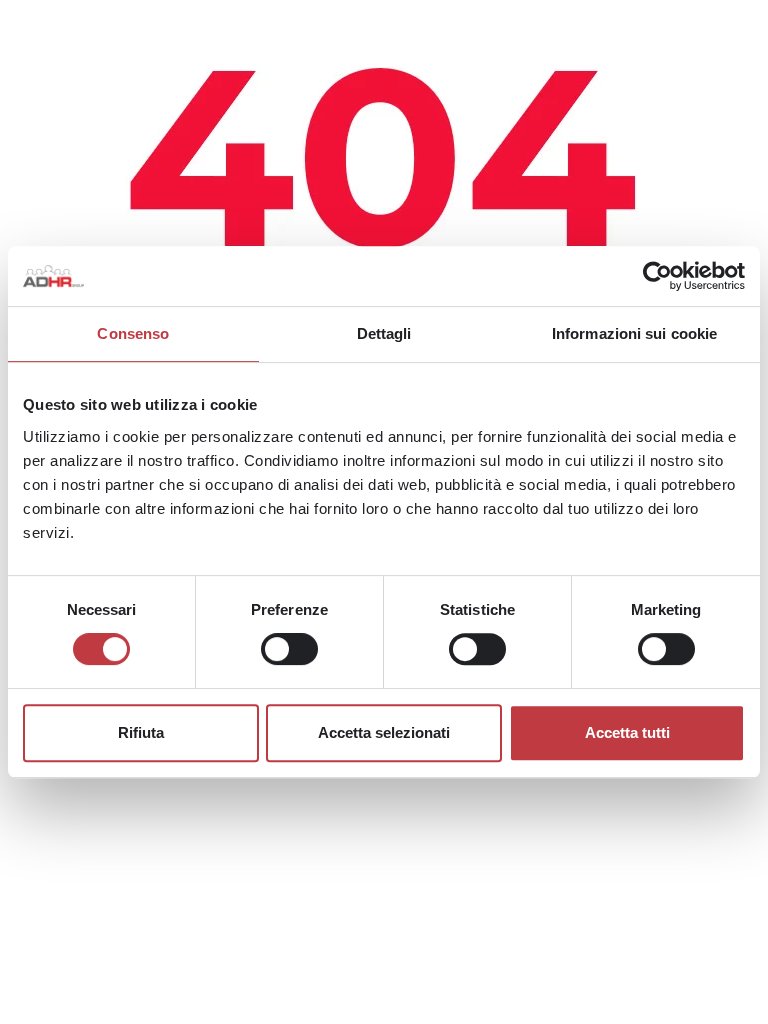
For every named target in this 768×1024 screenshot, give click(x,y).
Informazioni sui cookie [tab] (634, 333)
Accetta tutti (627, 732)
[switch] (289, 649)
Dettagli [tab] (384, 333)
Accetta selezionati (384, 732)
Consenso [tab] (133, 333)
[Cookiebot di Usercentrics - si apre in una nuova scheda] (657, 276)
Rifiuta (141, 732)
